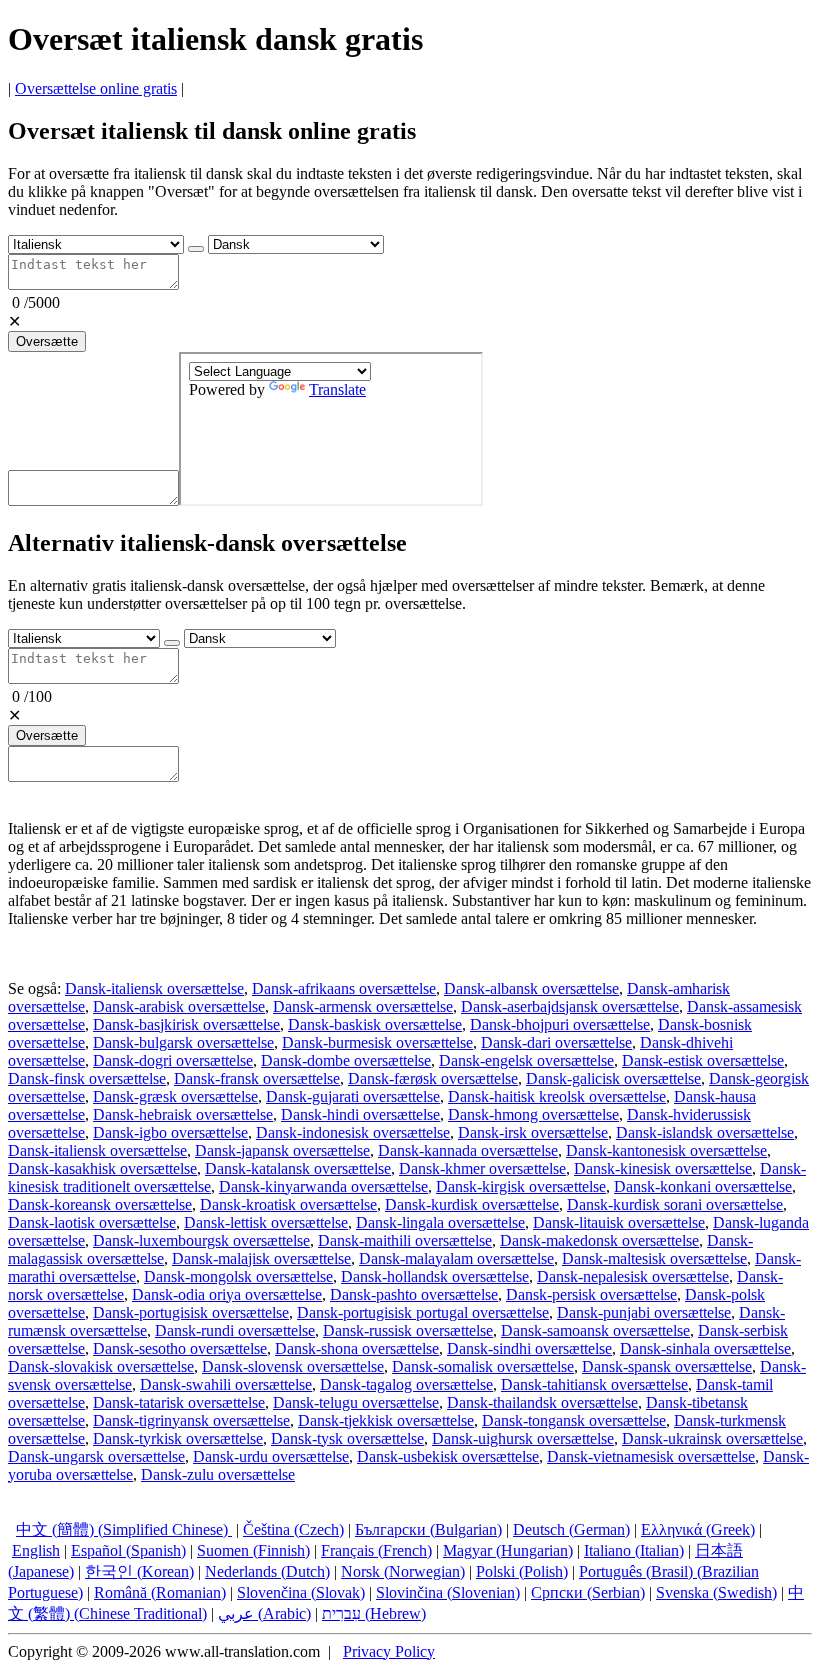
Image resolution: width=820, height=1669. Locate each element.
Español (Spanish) (128, 1550)
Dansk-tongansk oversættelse (574, 1420)
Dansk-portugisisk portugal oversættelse (423, 1312)
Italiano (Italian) (634, 1550)
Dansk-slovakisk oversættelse (101, 1366)
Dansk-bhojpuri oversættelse (560, 1024)
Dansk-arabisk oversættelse (179, 1006)
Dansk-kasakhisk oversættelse (102, 1168)
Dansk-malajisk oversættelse (261, 1258)
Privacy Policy (389, 1651)
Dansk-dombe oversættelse (346, 1060)
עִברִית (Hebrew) (374, 1613)
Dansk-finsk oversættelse (87, 1078)
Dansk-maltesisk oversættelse (654, 1258)
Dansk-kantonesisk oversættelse (666, 1150)
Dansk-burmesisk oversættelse (377, 1042)
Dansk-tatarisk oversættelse (179, 1402)
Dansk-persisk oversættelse (591, 1294)
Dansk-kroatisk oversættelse (288, 1204)
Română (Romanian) (160, 1592)
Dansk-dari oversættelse (556, 1042)
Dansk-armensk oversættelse (363, 1006)
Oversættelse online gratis (96, 88)
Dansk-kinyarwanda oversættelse (323, 1186)
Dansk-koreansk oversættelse (100, 1204)
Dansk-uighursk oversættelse (523, 1438)
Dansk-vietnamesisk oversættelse (651, 1456)
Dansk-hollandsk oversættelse (435, 1276)
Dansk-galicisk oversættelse (613, 1078)
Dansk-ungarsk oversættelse (96, 1456)
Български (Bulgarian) (428, 1529)
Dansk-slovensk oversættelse (293, 1366)
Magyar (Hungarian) (508, 1550)
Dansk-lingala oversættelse (440, 1222)
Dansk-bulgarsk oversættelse (183, 1042)
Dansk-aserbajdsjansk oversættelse (570, 1006)
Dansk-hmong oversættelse (533, 1114)
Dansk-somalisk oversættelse (483, 1366)
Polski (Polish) (522, 1571)
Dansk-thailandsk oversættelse (542, 1402)
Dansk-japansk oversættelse (282, 1150)
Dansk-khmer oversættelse (482, 1168)
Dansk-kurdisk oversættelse (472, 1204)
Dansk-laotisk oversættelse (92, 1222)
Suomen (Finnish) (253, 1550)
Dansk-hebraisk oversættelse (183, 1114)
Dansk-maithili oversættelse (405, 1240)
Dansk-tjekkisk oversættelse (386, 1420)
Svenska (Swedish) (716, 1592)
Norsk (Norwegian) (403, 1571)
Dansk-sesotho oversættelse (180, 1348)
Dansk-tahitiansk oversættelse (594, 1384)
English (36, 1550)
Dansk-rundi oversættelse (235, 1330)
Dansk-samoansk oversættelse (595, 1330)
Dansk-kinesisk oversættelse (663, 1168)
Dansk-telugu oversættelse (356, 1402)
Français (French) (376, 1550)
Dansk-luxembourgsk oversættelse (201, 1240)
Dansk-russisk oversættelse (408, 1330)
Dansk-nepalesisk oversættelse (633, 1276)
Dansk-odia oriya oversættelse (227, 1294)
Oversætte (47, 341)
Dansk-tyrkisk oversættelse (178, 1438)
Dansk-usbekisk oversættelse (448, 1456)
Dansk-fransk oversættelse (257, 1078)
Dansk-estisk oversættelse (703, 1060)
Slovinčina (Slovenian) (448, 1592)
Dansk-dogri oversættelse (173, 1060)
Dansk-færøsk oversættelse (433, 1078)
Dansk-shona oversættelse (357, 1348)
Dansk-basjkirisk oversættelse (186, 1024)
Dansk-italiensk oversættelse (154, 988)
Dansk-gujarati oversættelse (353, 1096)
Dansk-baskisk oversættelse (375, 1024)
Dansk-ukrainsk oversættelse (712, 1438)
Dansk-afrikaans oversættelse (344, 988)
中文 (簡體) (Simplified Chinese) (124, 1529)
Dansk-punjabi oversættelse (644, 1312)
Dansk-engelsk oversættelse (526, 1060)
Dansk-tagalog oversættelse (406, 1384)
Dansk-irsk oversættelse (533, 1132)
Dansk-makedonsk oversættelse (599, 1240)
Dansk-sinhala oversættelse (705, 1348)
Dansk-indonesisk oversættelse (353, 1132)
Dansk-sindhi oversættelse (529, 1348)
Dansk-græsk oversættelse (175, 1096)
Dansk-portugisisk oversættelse (191, 1312)
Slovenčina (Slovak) (301, 1592)
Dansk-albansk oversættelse (531, 988)
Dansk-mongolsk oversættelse (238, 1276)
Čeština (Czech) (293, 1529)
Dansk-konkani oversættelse (703, 1186)
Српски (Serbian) (588, 1592)
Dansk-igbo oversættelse (170, 1132)
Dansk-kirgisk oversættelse (521, 1186)
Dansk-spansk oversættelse (667, 1366)
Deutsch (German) (571, 1529)
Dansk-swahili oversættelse (226, 1384)
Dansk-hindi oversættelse (360, 1114)
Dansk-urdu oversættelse (271, 1456)
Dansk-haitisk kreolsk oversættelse (557, 1096)
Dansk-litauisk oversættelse (619, 1222)
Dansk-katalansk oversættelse (298, 1168)
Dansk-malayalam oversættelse (456, 1258)
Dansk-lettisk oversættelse (266, 1222)
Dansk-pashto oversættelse (414, 1294)
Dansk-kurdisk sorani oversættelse (675, 1204)
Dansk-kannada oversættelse (468, 1150)
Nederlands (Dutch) (267, 1571)
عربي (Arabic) (264, 1613)
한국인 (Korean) (139, 1571)
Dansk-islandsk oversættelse (705, 1132)
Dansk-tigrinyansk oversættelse (191, 1420)
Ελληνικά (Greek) (698, 1529)
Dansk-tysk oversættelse (347, 1438)
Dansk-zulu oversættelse (218, 1474)
